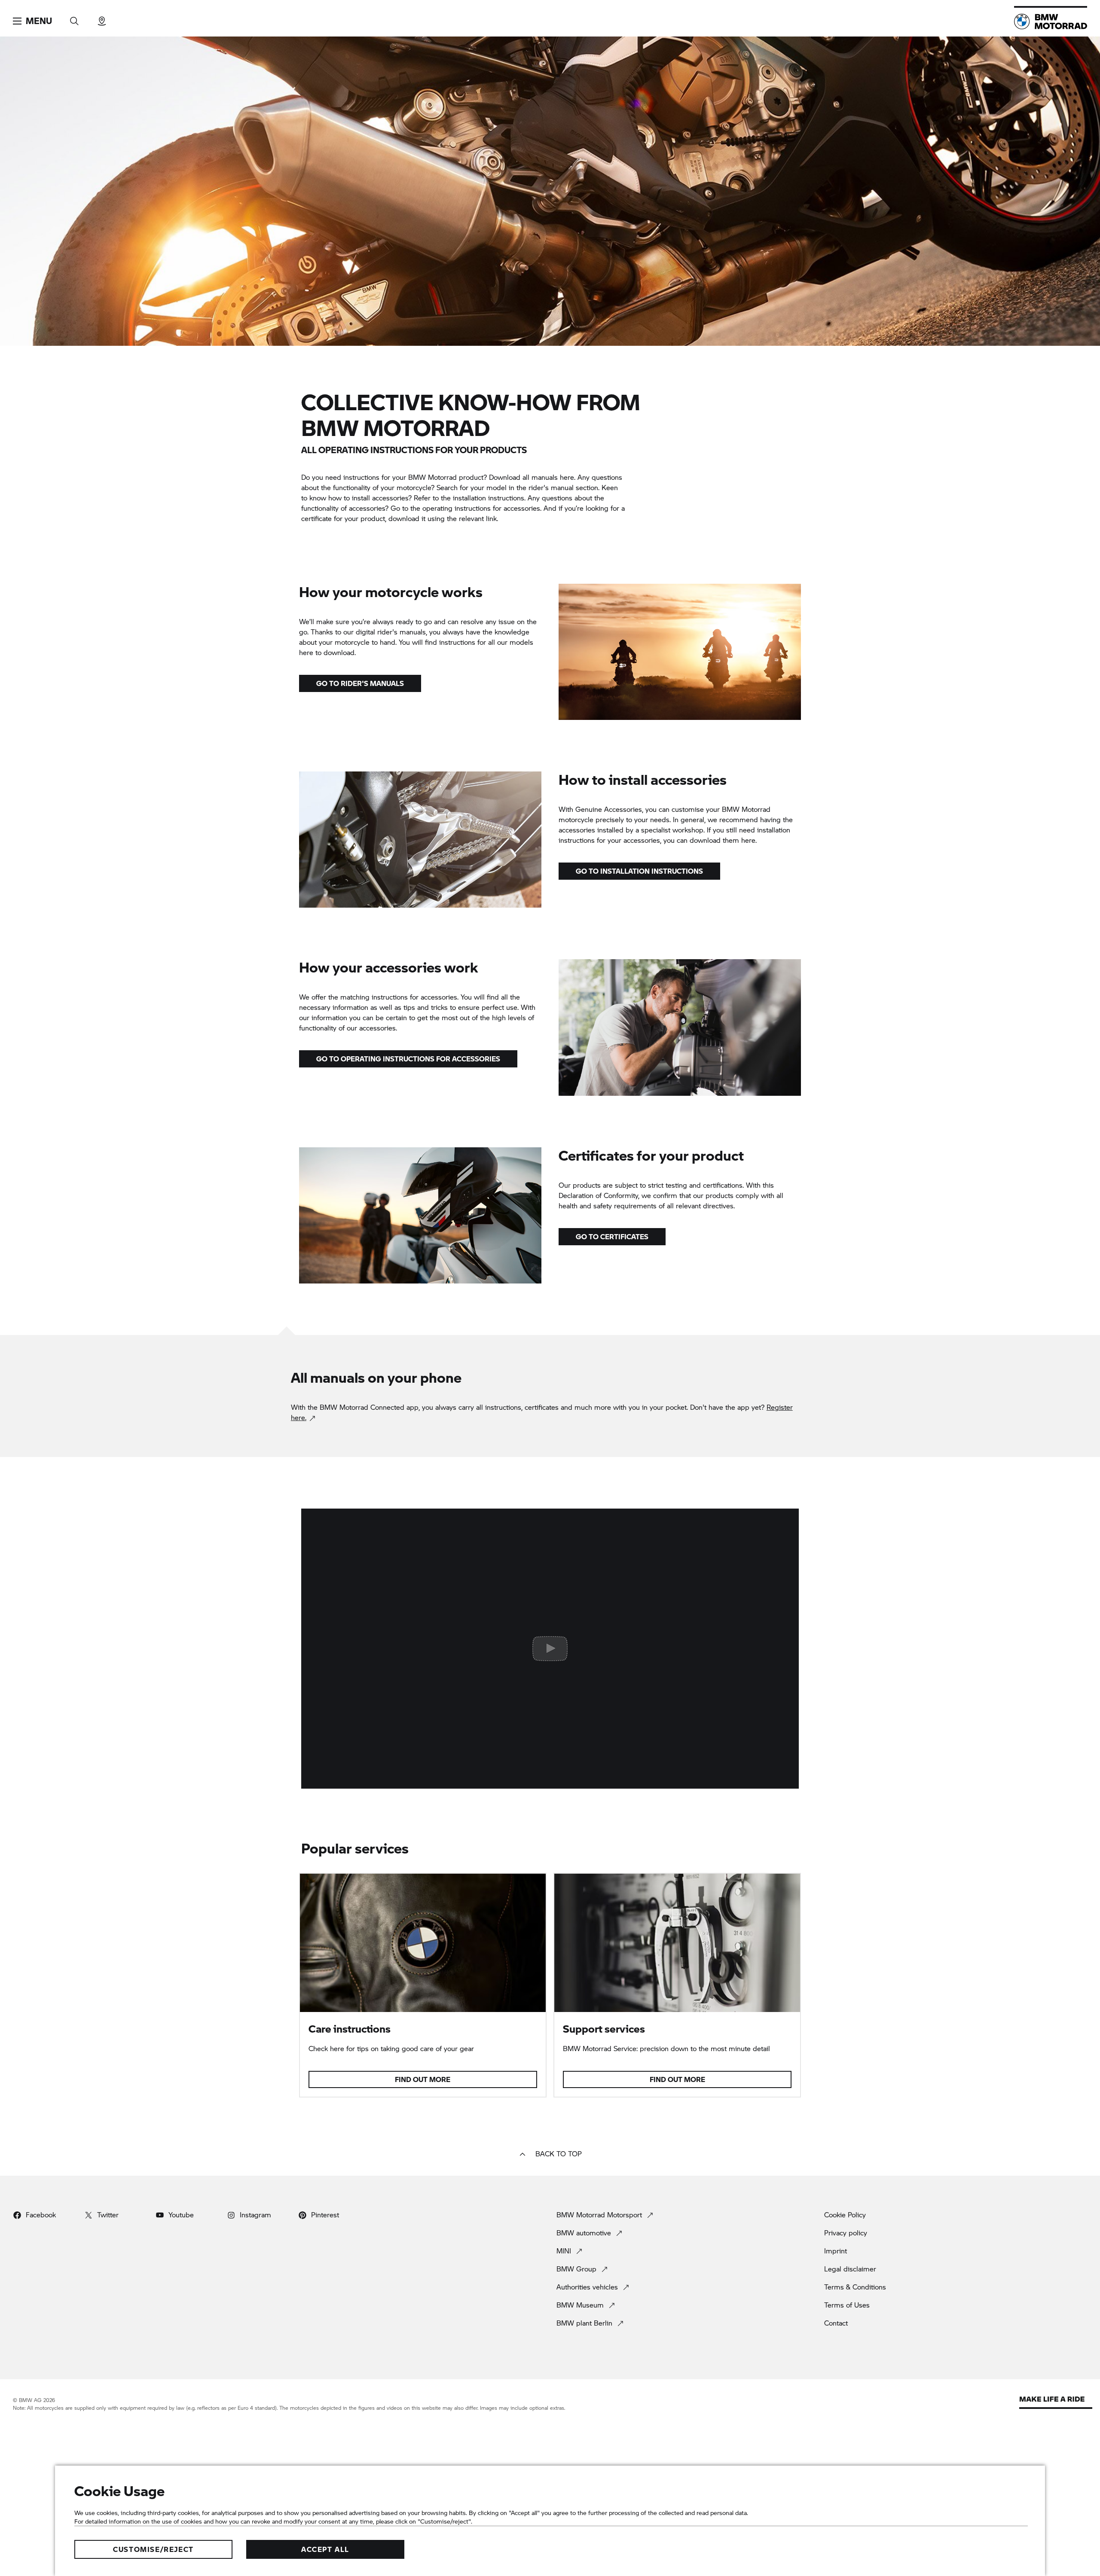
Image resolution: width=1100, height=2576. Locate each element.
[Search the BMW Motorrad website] (74, 18)
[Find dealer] (102, 18)
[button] (32, 21)
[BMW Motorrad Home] (1051, 21)
